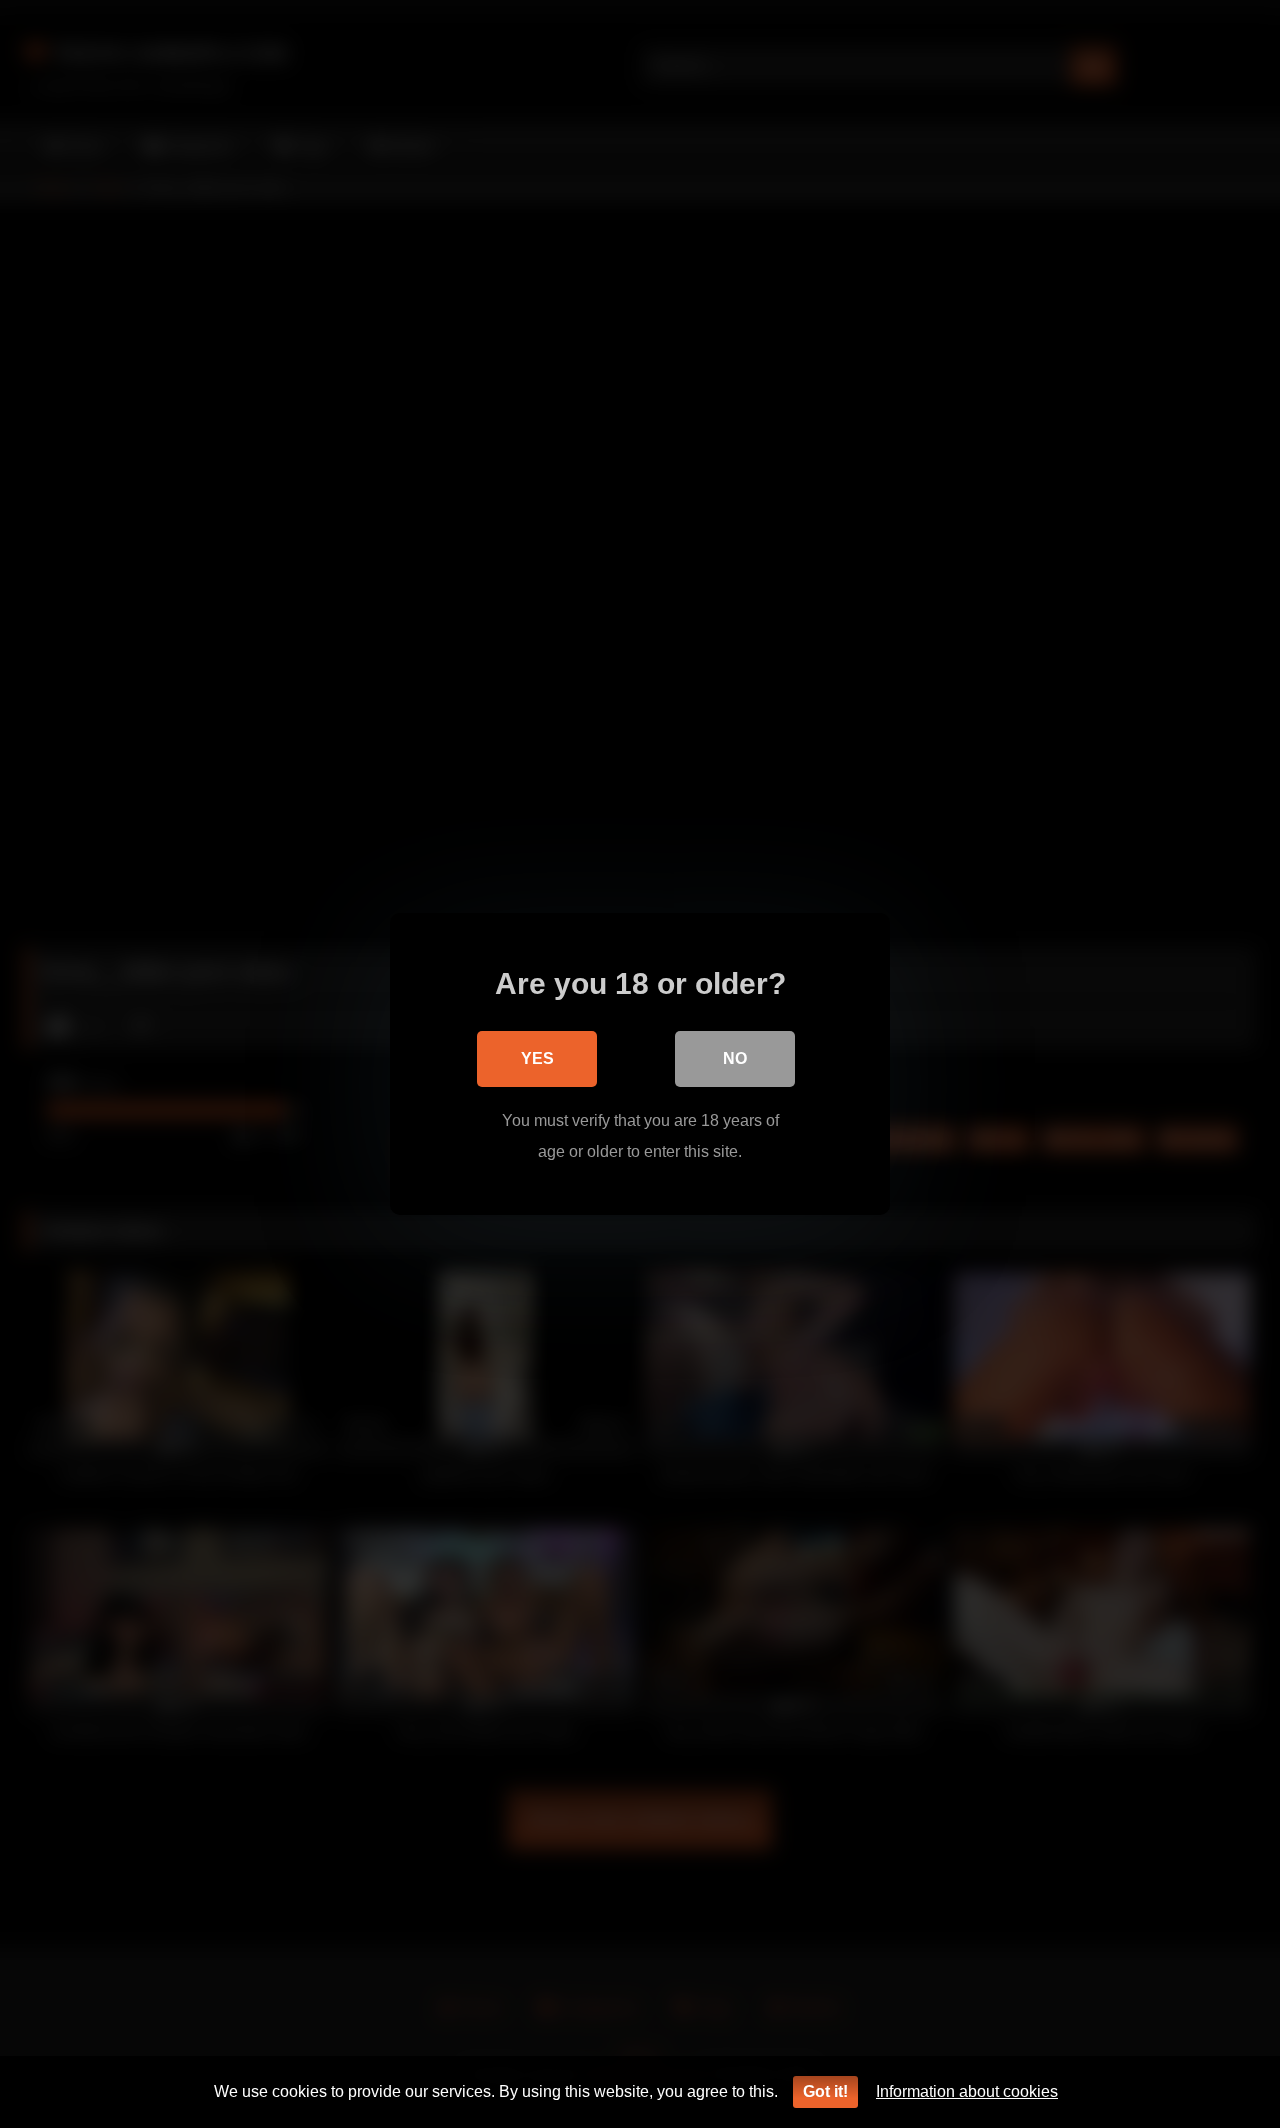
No (735, 1058)
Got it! (825, 2091)
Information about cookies (967, 2091)
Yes (537, 1058)
